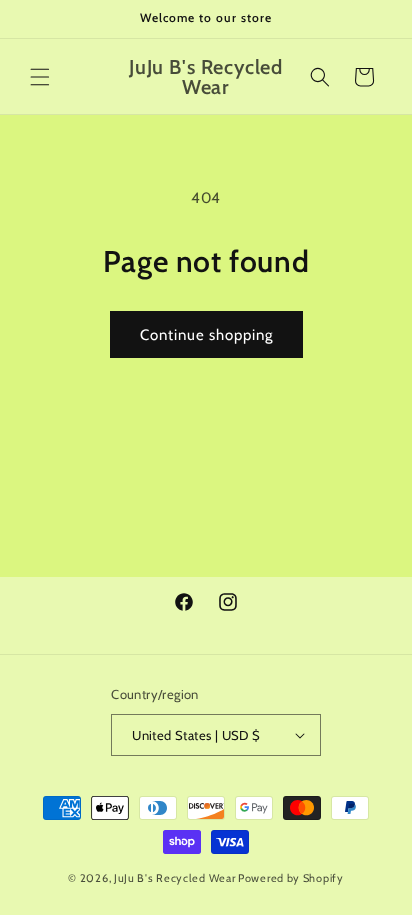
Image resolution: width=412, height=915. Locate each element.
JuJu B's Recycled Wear (174, 878)
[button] (40, 77)
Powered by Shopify (291, 878)
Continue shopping (206, 335)
